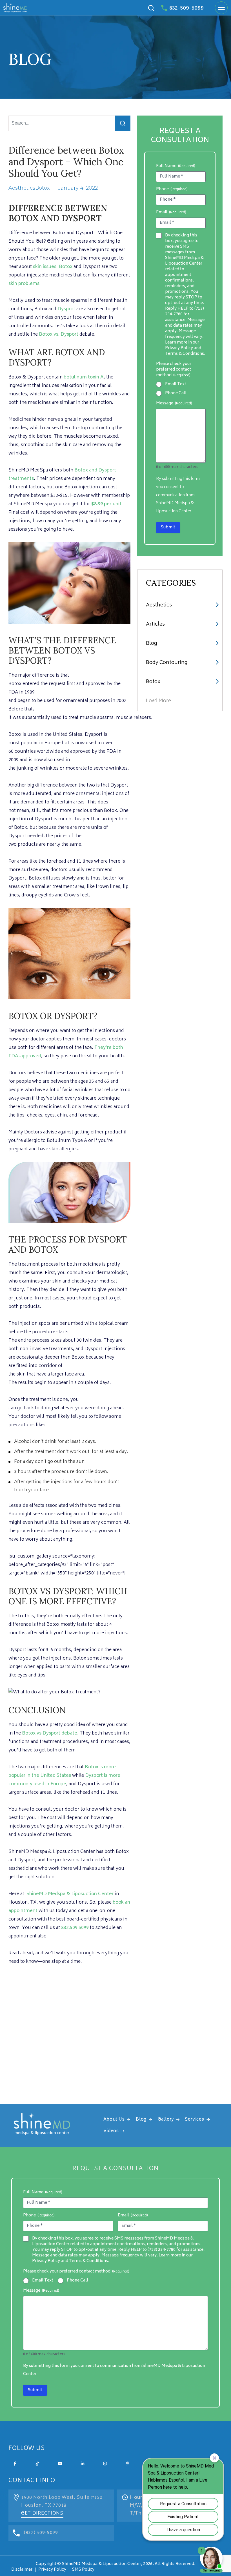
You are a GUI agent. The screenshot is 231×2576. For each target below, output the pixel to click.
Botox (66, 267)
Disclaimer (22, 2570)
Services (195, 2120)
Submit (168, 527)
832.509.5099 (75, 1928)
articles (155, 624)
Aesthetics (159, 605)
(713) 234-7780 (162, 2250)
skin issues (45, 267)
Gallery (166, 2120)
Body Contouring (167, 663)
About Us (114, 2120)
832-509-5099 (186, 8)
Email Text (176, 384)
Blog (151, 644)
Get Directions (42, 2513)
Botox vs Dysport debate (50, 1733)
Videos (111, 2131)
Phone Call (176, 393)
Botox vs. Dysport (59, 335)
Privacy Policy (52, 2570)
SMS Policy (83, 2570)
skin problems (24, 284)
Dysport (66, 309)
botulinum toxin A (84, 377)
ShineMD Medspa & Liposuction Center (70, 1894)
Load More (158, 701)
